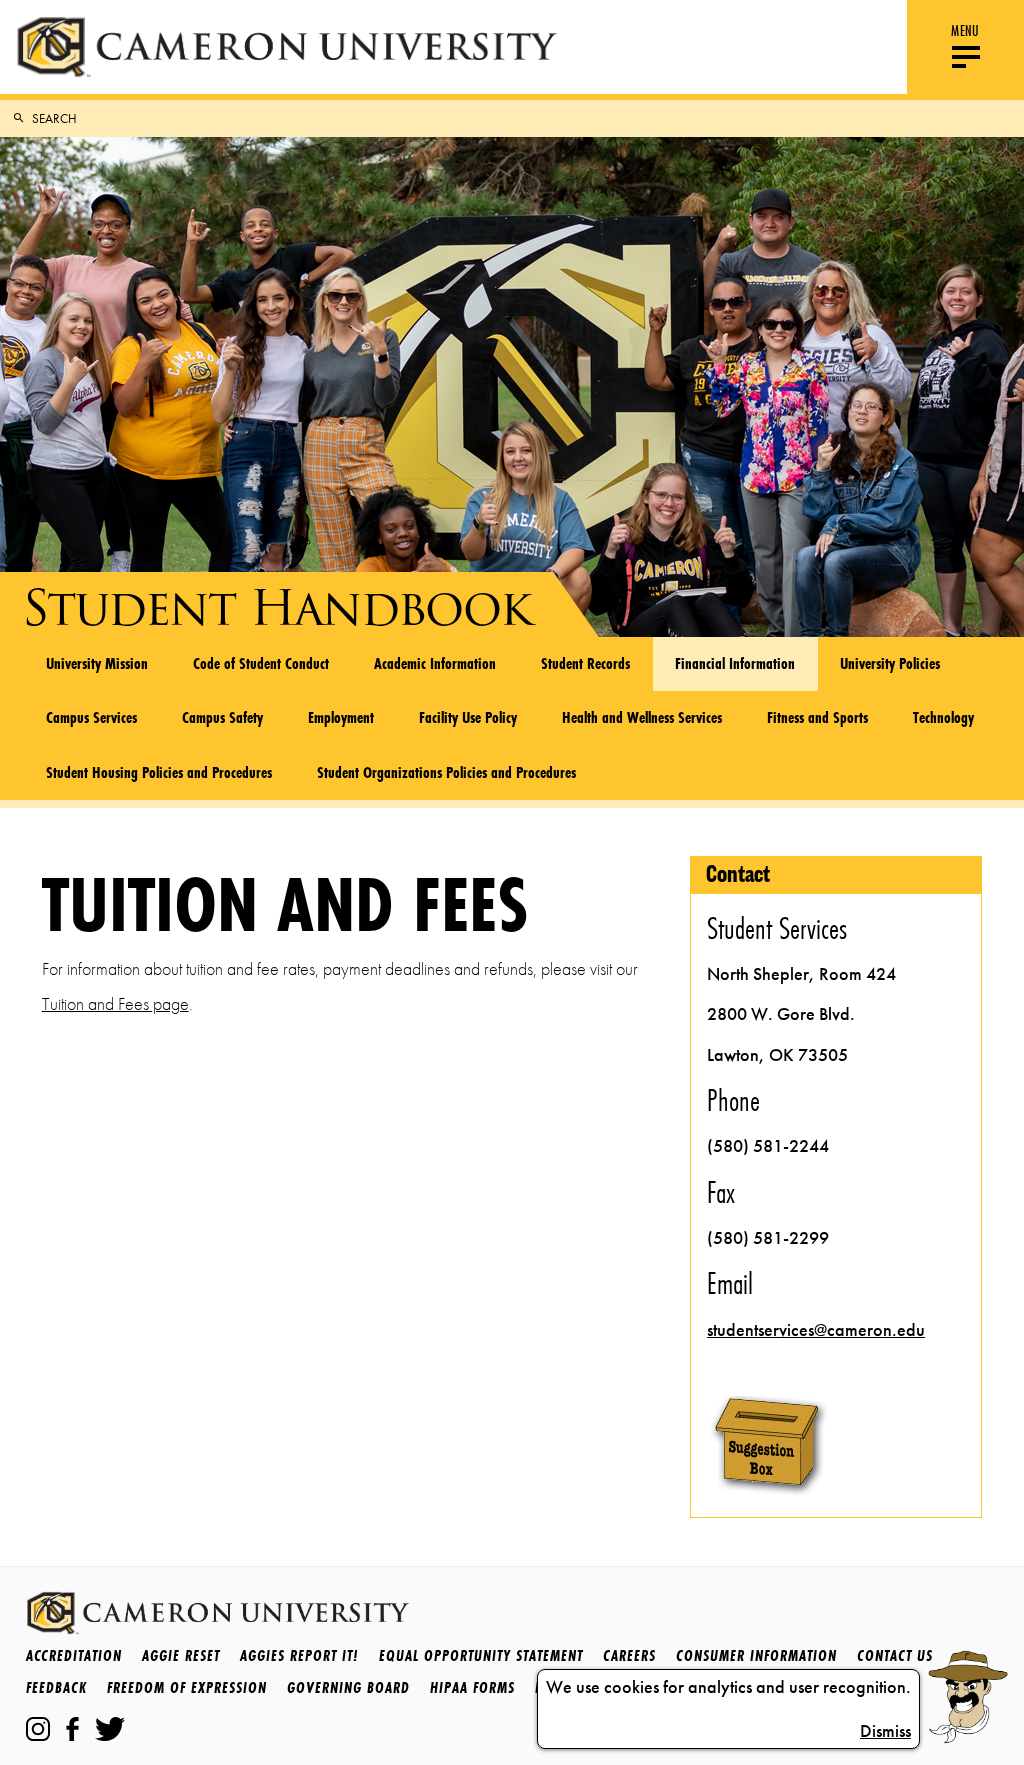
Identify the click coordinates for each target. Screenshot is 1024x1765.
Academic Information (435, 663)
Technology (943, 717)
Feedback (56, 1687)
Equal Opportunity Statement (481, 1655)
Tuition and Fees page (115, 1004)
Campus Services (91, 717)
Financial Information (735, 663)
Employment (341, 717)
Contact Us (895, 1655)
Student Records (585, 663)
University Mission (97, 663)
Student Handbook (276, 608)
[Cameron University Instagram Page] (38, 1729)
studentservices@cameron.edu (816, 1330)
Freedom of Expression (187, 1687)
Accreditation (74, 1655)
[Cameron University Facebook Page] (72, 1729)
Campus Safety (222, 717)
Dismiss (885, 1731)
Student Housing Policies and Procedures (159, 772)
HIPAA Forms (472, 1687)
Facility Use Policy (468, 717)
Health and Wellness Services (642, 717)
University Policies (890, 663)
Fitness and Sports (817, 717)
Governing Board (348, 1687)
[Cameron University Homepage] (286, 47)
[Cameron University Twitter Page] (110, 1729)
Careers (629, 1655)
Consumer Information (756, 1655)
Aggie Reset (181, 1655)
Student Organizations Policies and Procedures (446, 772)
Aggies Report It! (299, 1655)
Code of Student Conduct (261, 663)
